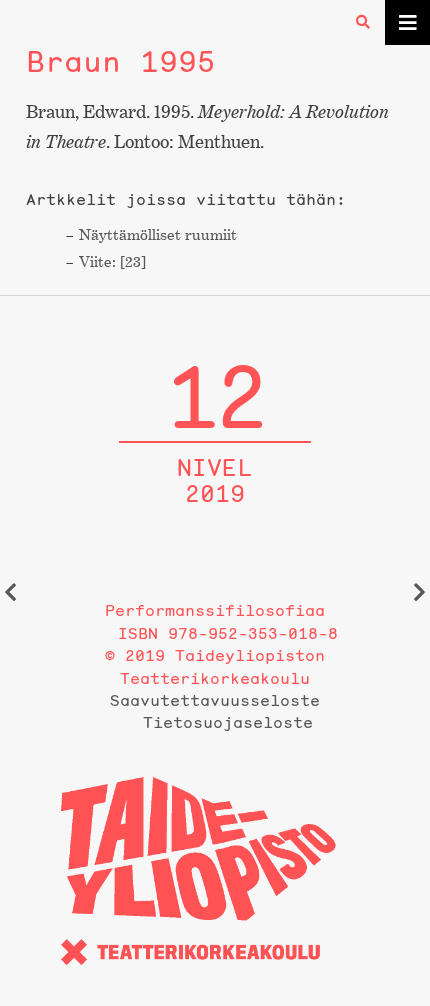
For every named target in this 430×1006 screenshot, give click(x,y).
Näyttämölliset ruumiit (158, 234)
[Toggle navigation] (407, 22)
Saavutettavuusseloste (215, 700)
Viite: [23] (112, 261)
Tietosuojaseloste (228, 722)
